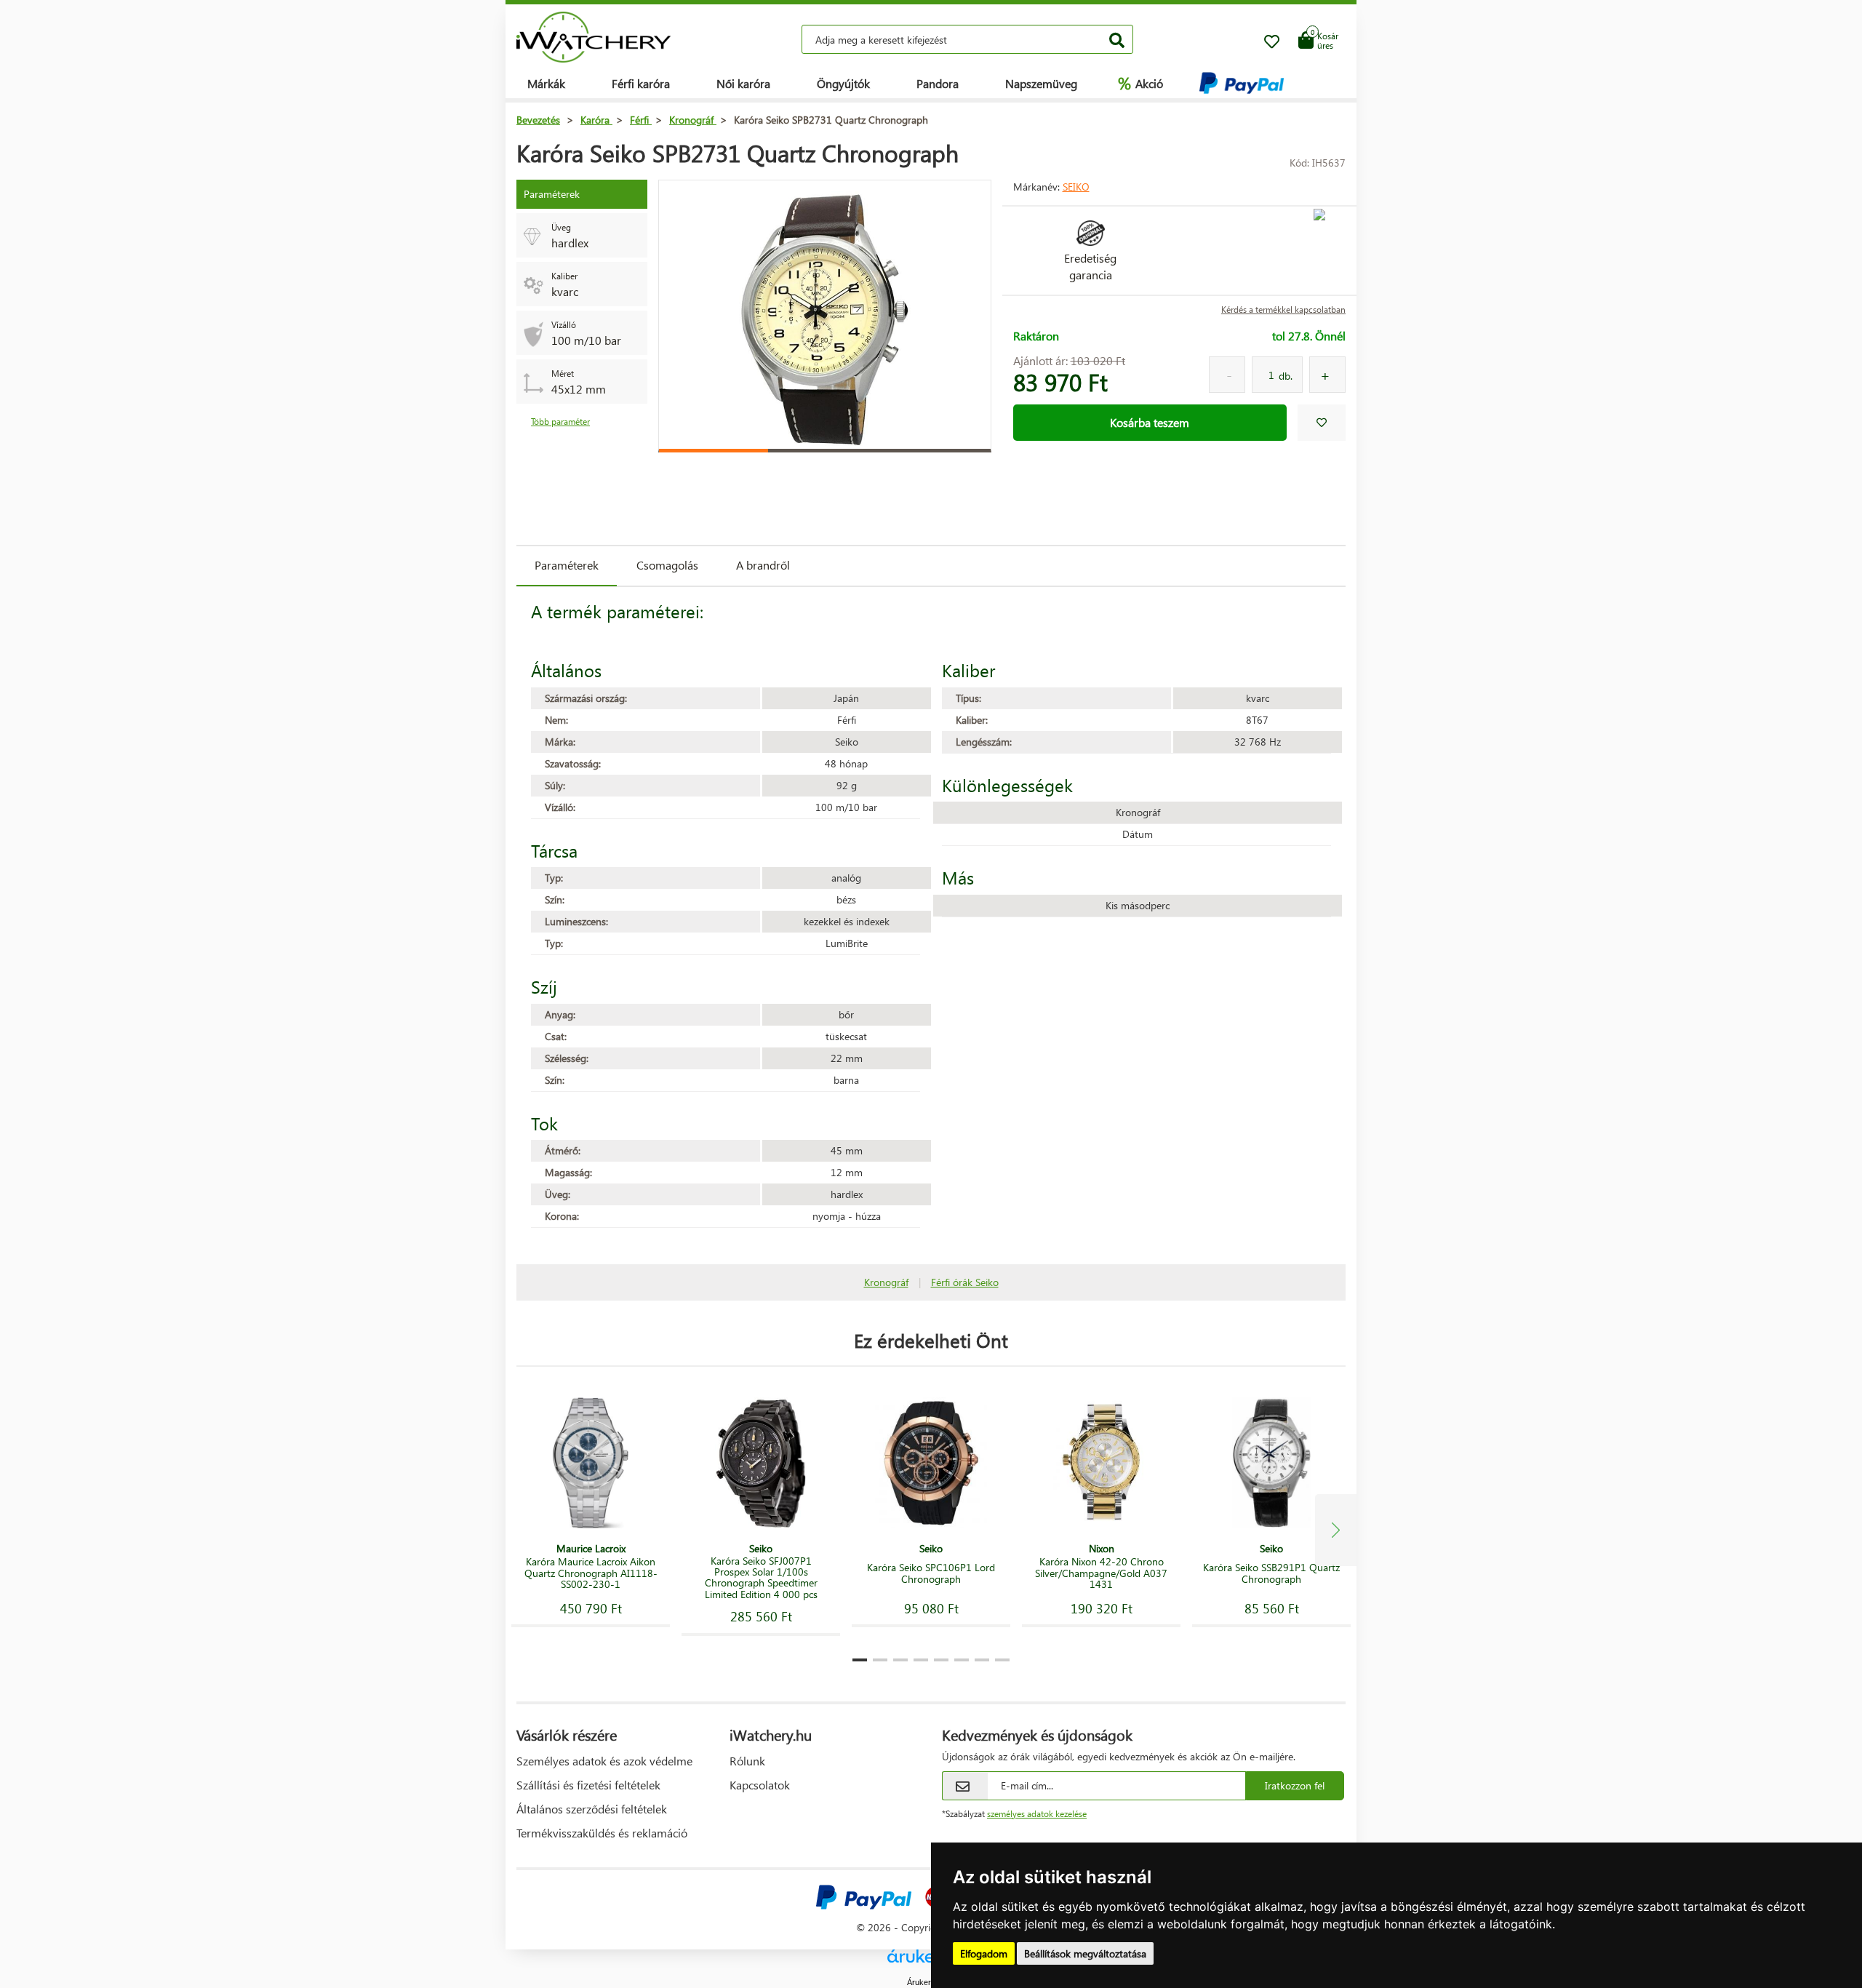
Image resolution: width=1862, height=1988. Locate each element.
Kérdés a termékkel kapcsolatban (1283, 310)
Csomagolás (667, 565)
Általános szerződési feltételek (592, 1809)
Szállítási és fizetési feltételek (588, 1785)
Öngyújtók (843, 83)
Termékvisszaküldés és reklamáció (602, 1833)
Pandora (938, 83)
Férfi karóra (641, 83)
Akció (1140, 83)
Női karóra (743, 83)
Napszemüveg (1041, 83)
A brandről (763, 565)
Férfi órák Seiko (965, 1282)
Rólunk (747, 1761)
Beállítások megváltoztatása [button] (1085, 1953)
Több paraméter (560, 422)
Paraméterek (567, 565)
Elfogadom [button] (984, 1953)
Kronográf (886, 1282)
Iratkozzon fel (1295, 1785)
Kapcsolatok (760, 1785)
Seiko (1076, 187)
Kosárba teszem (1150, 422)
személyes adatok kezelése (1037, 1814)
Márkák (546, 83)
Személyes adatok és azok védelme (604, 1761)
